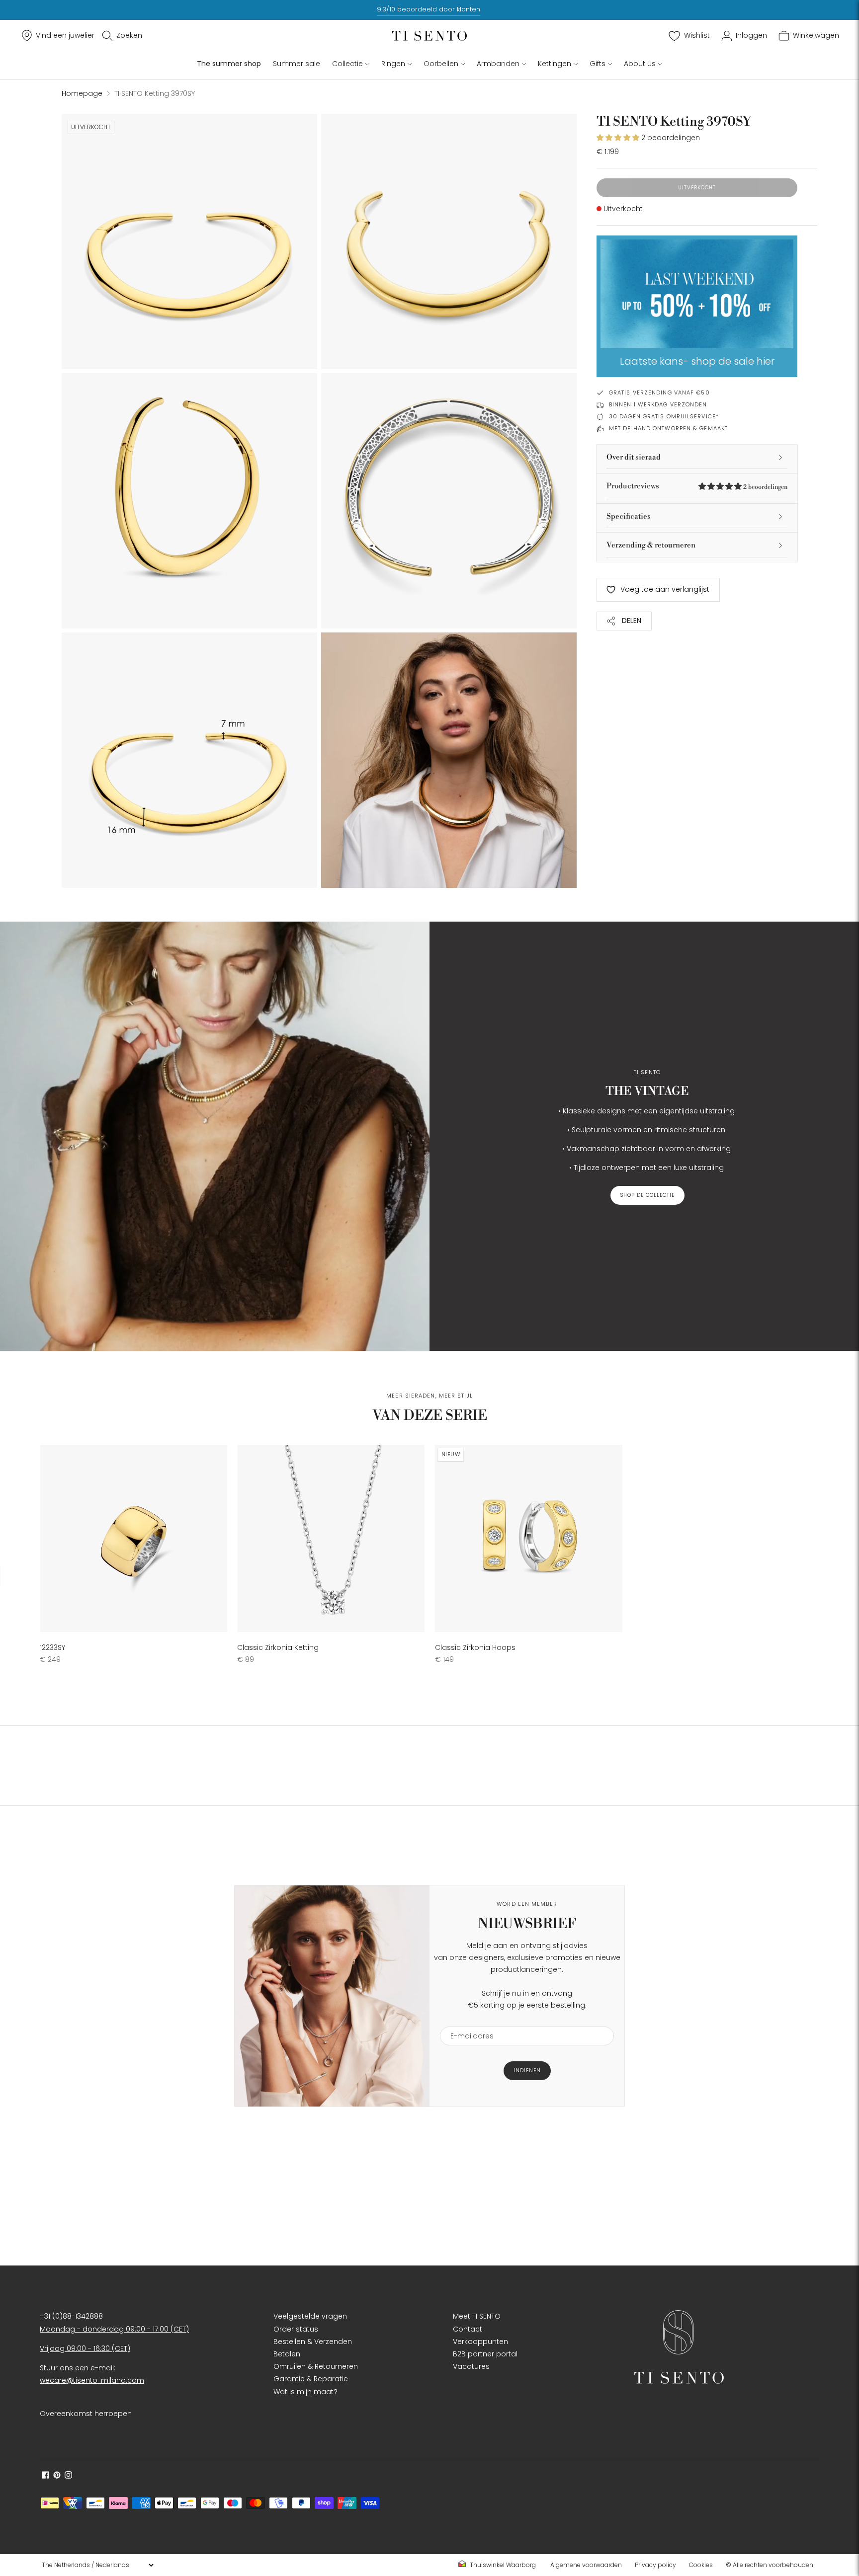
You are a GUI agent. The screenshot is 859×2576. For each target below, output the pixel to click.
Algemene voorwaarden (586, 2565)
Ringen (393, 64)
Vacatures (471, 2366)
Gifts (598, 64)
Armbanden (498, 64)
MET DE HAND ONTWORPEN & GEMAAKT (668, 428)
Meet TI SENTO (477, 2316)
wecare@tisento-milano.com (92, 2380)
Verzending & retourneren (651, 545)
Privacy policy (655, 2565)
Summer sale (297, 64)
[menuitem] (500, 2565)
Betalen (287, 2354)
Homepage (82, 93)
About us (640, 64)
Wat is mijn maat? (305, 2392)
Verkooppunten (480, 2342)
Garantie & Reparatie (311, 2379)
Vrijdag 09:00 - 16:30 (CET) (85, 2348)
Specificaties (629, 516)
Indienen (527, 2070)
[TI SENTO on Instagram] (68, 2476)
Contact (468, 2329)
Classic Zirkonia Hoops (475, 1647)
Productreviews (697, 486)
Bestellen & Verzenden (313, 2342)
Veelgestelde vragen (310, 2316)
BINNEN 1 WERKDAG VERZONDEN (658, 404)
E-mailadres (468, 2020)
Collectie (347, 64)
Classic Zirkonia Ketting (278, 1647)
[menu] (97, 2565)
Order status (296, 2329)
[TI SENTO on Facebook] (45, 2476)
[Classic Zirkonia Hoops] (529, 1538)
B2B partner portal (485, 2354)
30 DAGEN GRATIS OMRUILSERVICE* (664, 416)
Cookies (701, 2565)
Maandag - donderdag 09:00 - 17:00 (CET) (114, 2329)
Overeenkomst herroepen (86, 2414)
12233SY (52, 1647)
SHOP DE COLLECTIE (647, 1195)
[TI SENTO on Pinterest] (57, 2476)
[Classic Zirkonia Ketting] (331, 1538)
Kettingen (555, 64)
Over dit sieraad (634, 457)
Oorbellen (441, 64)
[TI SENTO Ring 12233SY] (133, 1538)
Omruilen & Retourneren (316, 2366)
